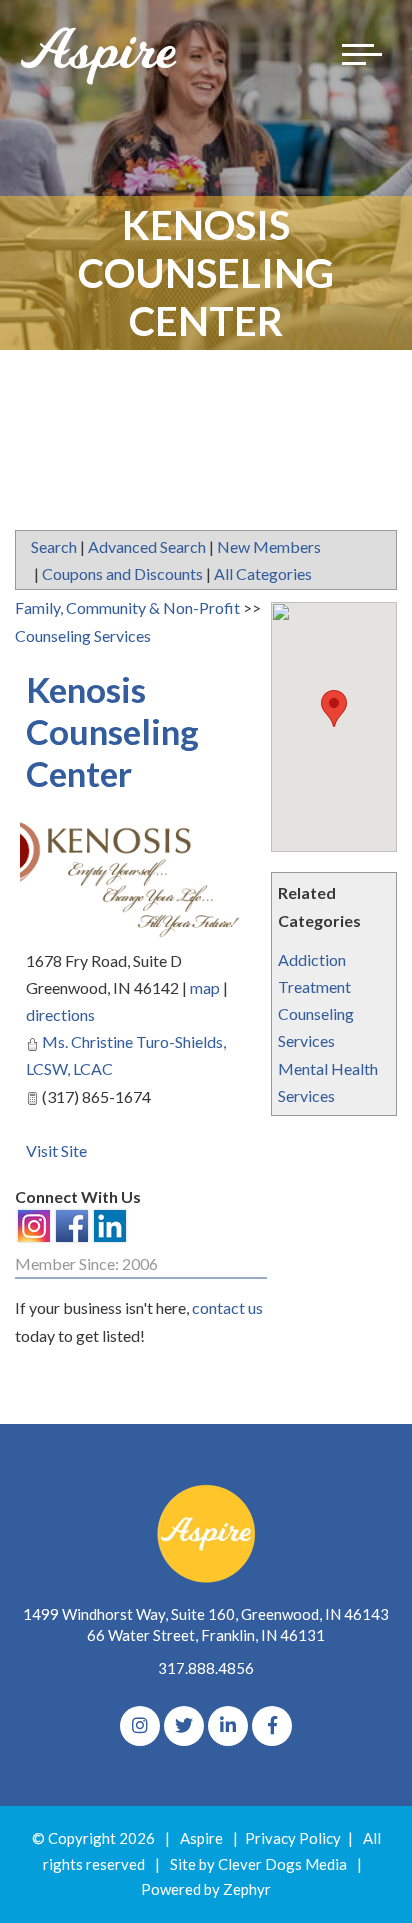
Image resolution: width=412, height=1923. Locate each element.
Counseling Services (83, 635)
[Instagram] (140, 1726)
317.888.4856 (206, 1668)
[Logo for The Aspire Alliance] (100, 54)
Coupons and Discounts (122, 573)
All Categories (263, 573)
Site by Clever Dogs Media (258, 1864)
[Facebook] (272, 1726)
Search (54, 546)
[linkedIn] (228, 1726)
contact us (227, 1307)
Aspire (201, 1838)
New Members (269, 546)
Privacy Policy (293, 1838)
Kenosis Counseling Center (112, 731)
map (205, 987)
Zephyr (247, 1889)
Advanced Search (147, 546)
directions (60, 1014)
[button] (334, 708)
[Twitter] (184, 1726)
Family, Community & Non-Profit (127, 607)
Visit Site (56, 1150)
